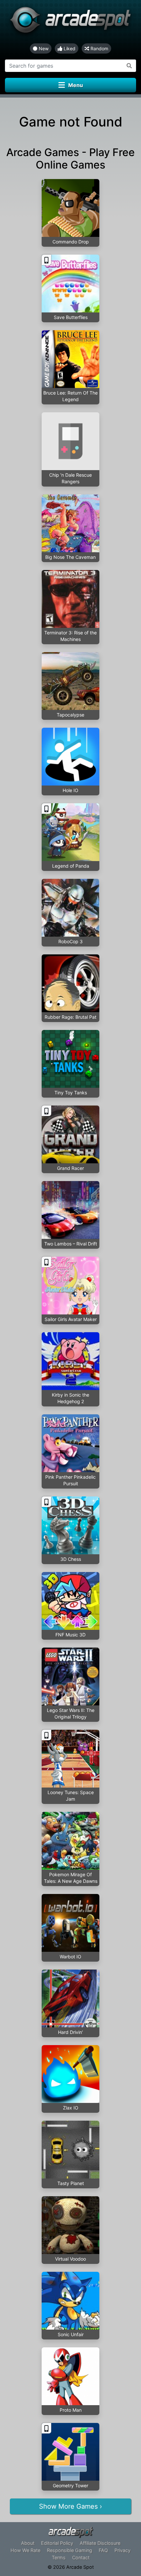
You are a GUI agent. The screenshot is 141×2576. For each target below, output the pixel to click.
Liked (69, 48)
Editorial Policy (57, 2543)
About (28, 2543)
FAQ (103, 2550)
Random (99, 48)
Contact (81, 2557)
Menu (76, 85)
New (43, 48)
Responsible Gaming (70, 2550)
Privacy (122, 2550)
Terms (59, 2557)
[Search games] (129, 66)
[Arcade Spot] (70, 22)
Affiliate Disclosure (100, 2543)
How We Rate (25, 2550)
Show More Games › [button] (70, 2506)
